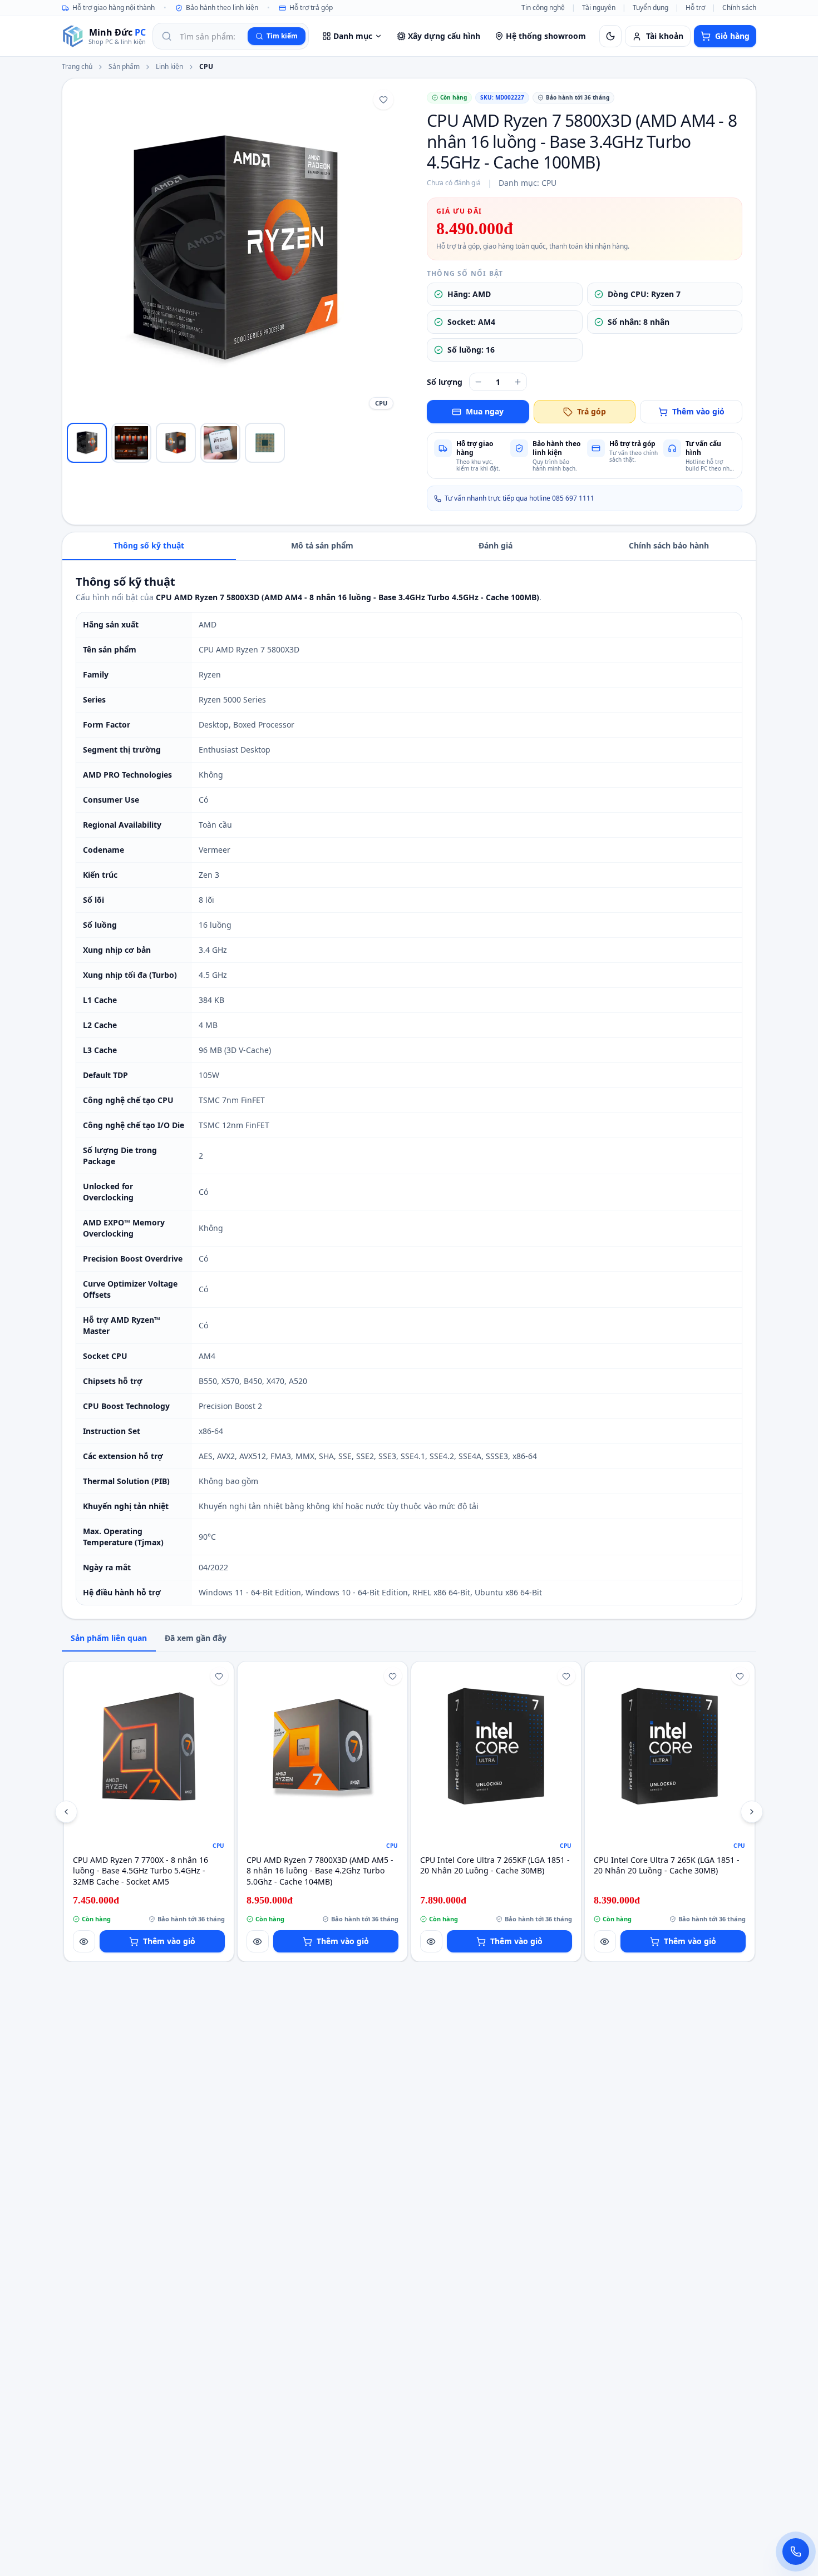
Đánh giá (496, 545)
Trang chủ (77, 67)
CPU (206, 67)
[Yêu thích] (383, 100)
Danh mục (353, 36)
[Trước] (66, 1812)
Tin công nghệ (543, 8)
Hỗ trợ (695, 8)
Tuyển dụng (651, 8)
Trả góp (592, 411)
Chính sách (739, 8)
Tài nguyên (599, 8)
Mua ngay (485, 411)
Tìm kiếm (282, 36)
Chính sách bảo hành (669, 545)
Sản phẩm (124, 67)
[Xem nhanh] (84, 1941)
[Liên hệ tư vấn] (796, 2552)
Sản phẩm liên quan (109, 1638)
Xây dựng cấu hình (444, 36)
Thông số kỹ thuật (149, 545)
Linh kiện (169, 67)
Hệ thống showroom (546, 36)
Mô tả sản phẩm (322, 545)
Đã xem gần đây (196, 1638)
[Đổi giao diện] (610, 36)
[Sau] (752, 1812)
